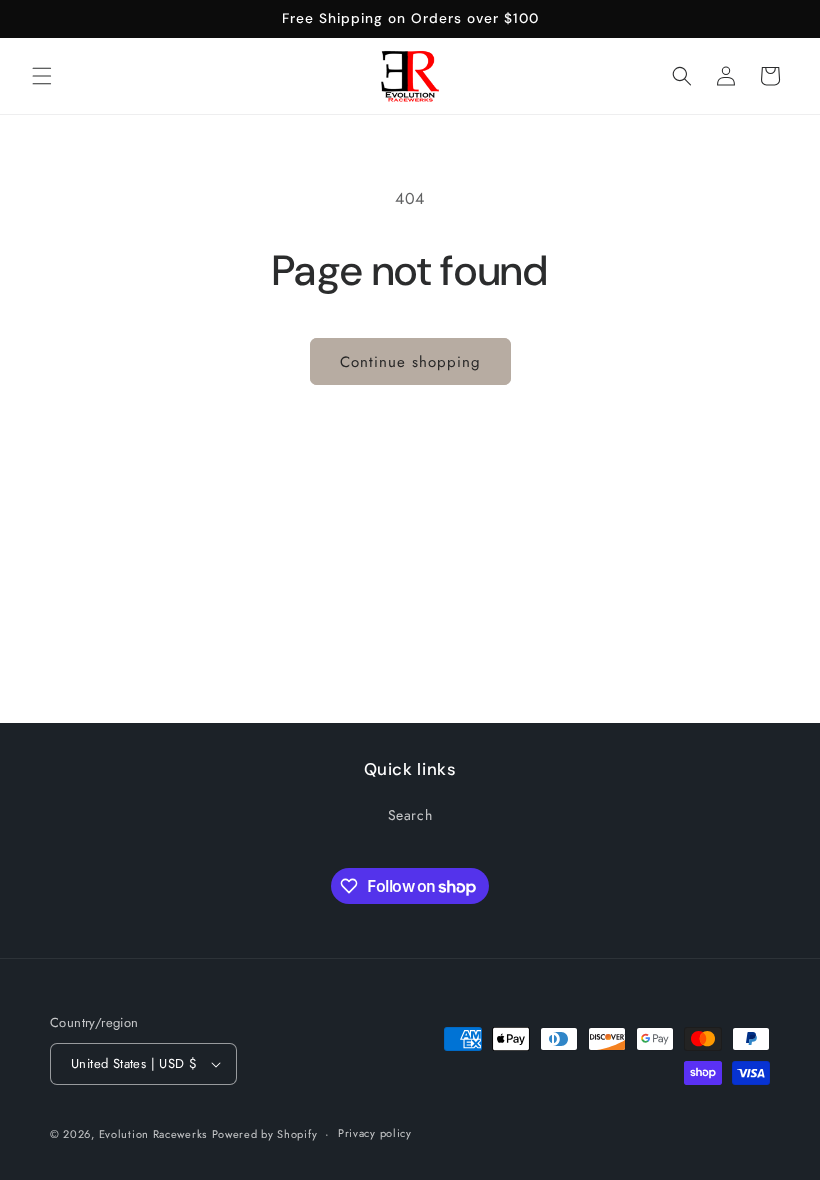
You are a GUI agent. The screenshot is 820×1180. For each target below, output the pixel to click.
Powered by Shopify (265, 1134)
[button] (42, 76)
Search (410, 815)
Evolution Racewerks (153, 1134)
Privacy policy (375, 1133)
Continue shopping (410, 362)
